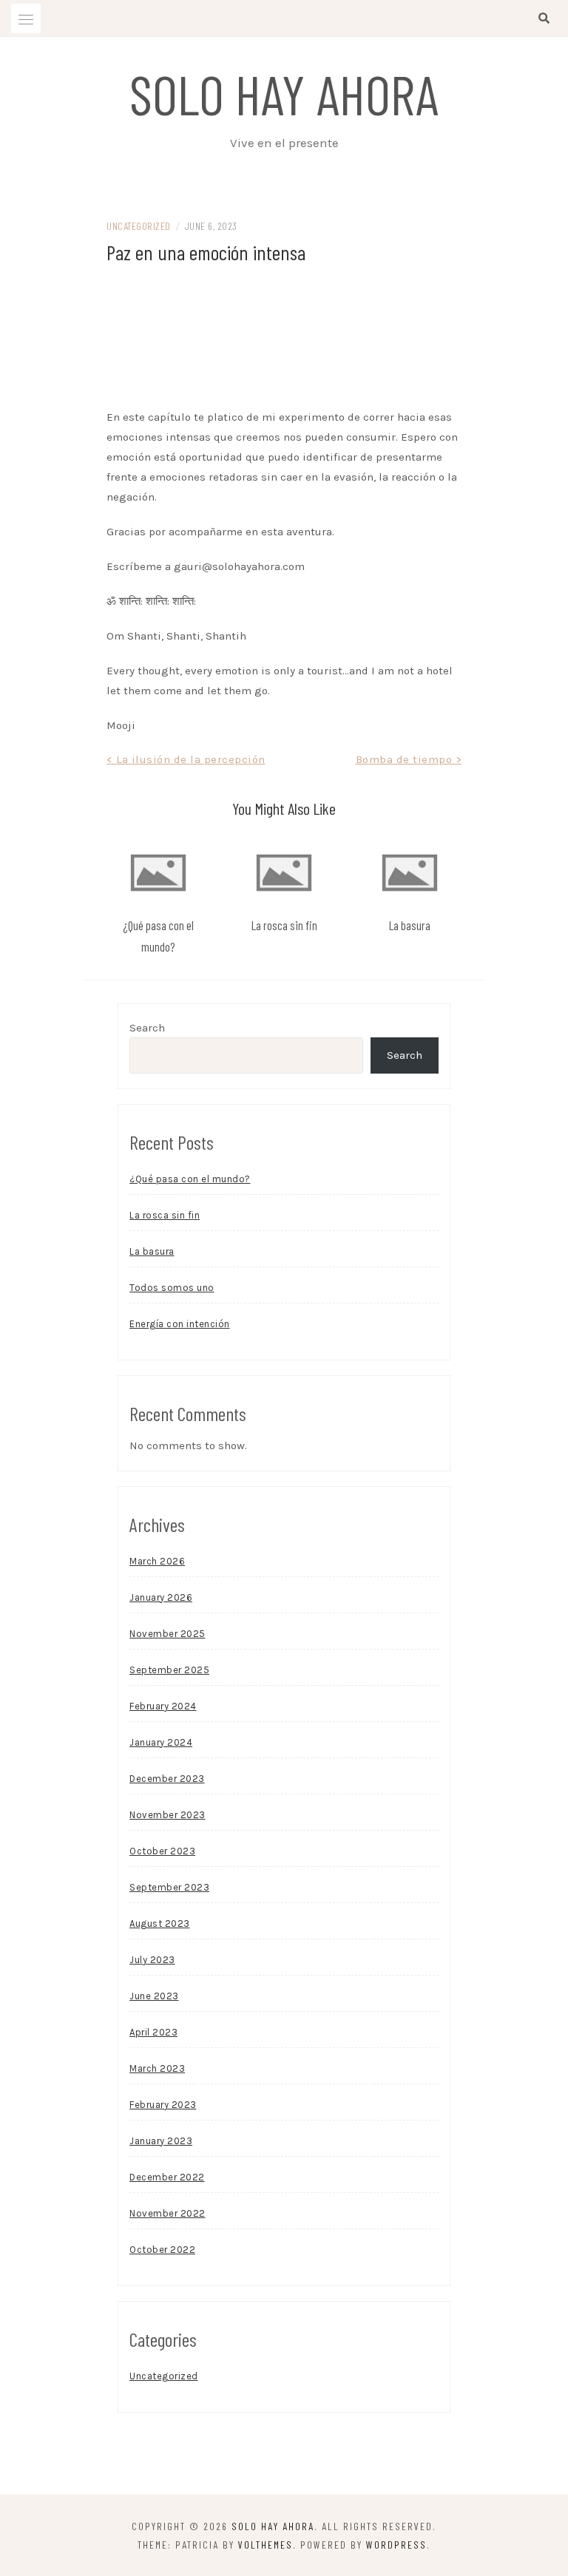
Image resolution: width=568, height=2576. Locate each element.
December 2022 (167, 2177)
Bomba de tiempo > (409, 759)
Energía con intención (180, 1324)
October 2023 (162, 1851)
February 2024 (163, 1706)
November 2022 (168, 2213)
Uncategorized (139, 226)
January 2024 (161, 1742)
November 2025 (168, 1634)
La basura (410, 925)
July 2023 (152, 1960)
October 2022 (162, 2250)
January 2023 (161, 2141)
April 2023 (153, 2032)
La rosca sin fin (284, 925)
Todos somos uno (172, 1288)
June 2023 (154, 1996)
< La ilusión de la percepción (186, 759)
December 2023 (167, 1779)
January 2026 (161, 1597)
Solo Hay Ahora (284, 93)
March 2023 (157, 2068)
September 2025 (169, 1670)
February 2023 (163, 2105)
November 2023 (168, 1815)
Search (147, 1028)
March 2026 (157, 1561)
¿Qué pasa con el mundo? (190, 1179)
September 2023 (169, 1887)
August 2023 (160, 1923)
